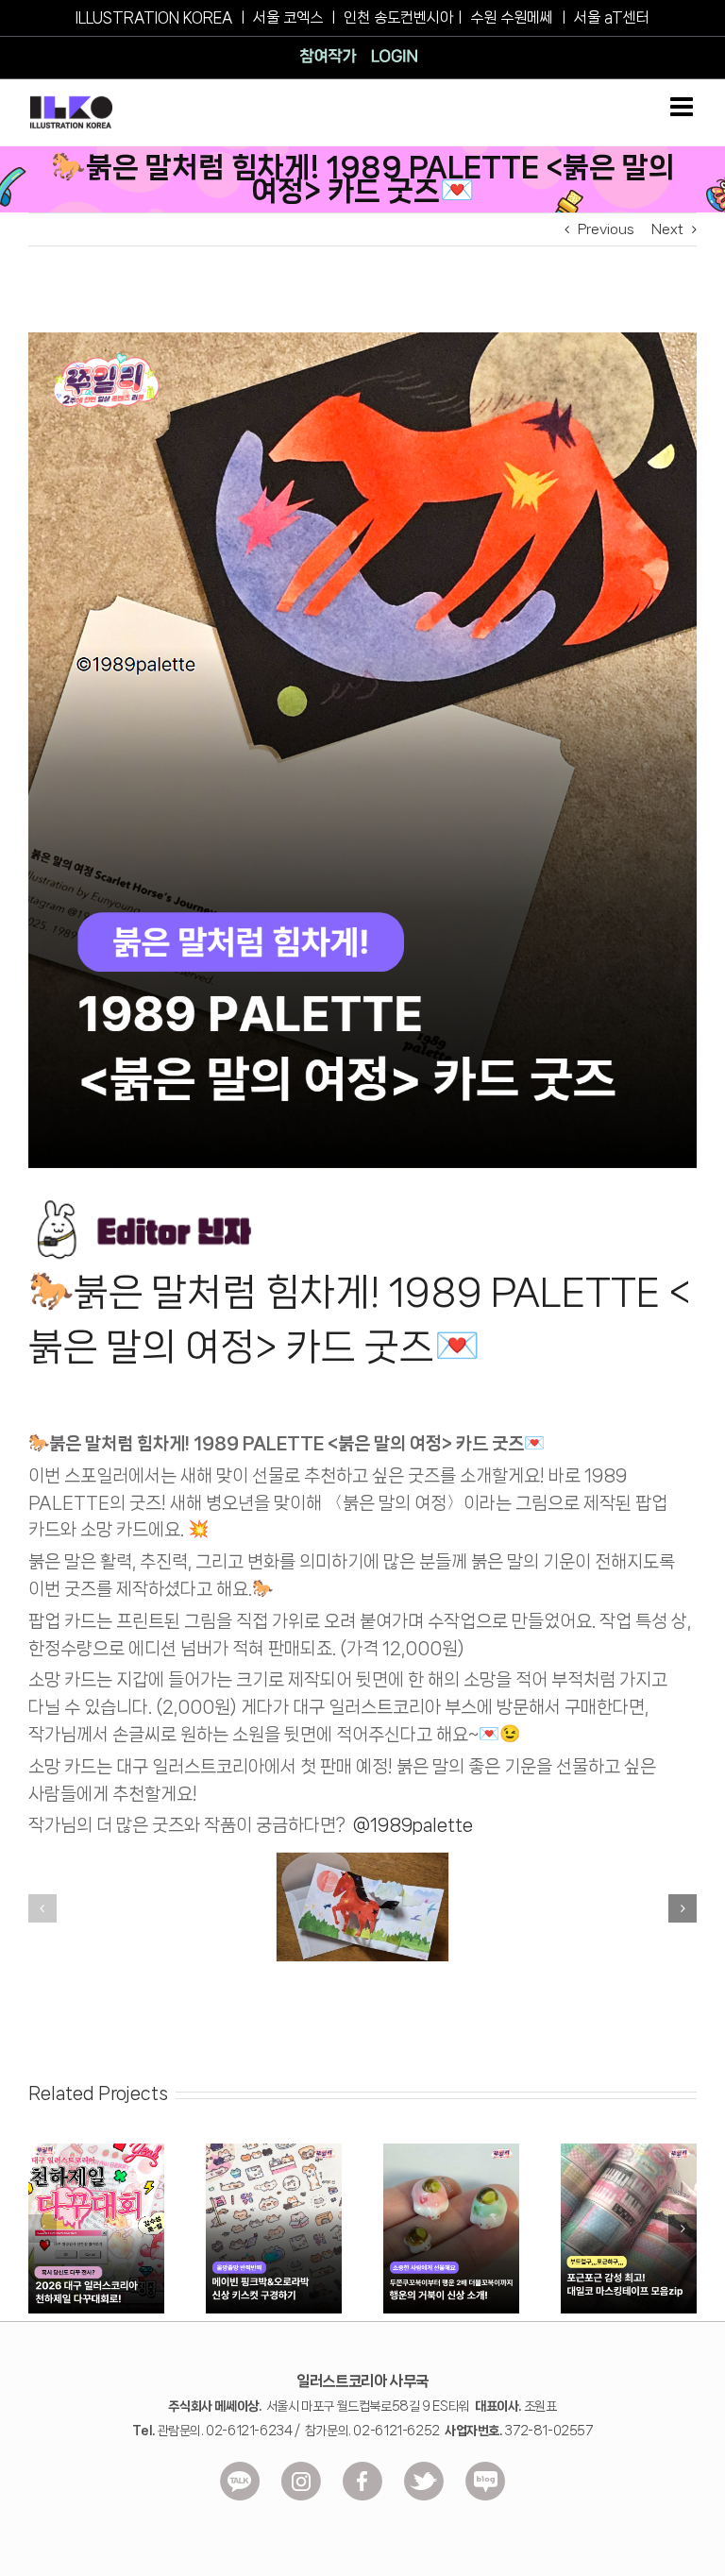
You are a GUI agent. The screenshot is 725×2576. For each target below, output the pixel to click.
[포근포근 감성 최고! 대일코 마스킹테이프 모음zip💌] (629, 2151)
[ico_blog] (485, 2468)
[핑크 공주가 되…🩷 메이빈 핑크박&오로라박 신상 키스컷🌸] (274, 2151)
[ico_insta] (301, 2468)
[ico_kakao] (240, 2468)
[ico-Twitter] (424, 2468)
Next (667, 229)
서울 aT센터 (612, 17)
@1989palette (413, 1825)
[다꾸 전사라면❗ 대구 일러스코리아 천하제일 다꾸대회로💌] (96, 2151)
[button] (42, 1908)
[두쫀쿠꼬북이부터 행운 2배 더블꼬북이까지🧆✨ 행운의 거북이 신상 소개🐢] (451, 2151)
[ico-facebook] (362, 2468)
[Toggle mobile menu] (683, 107)
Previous (606, 229)
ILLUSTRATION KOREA (154, 17)
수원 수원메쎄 (512, 17)
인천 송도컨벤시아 (398, 17)
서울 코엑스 (288, 17)
